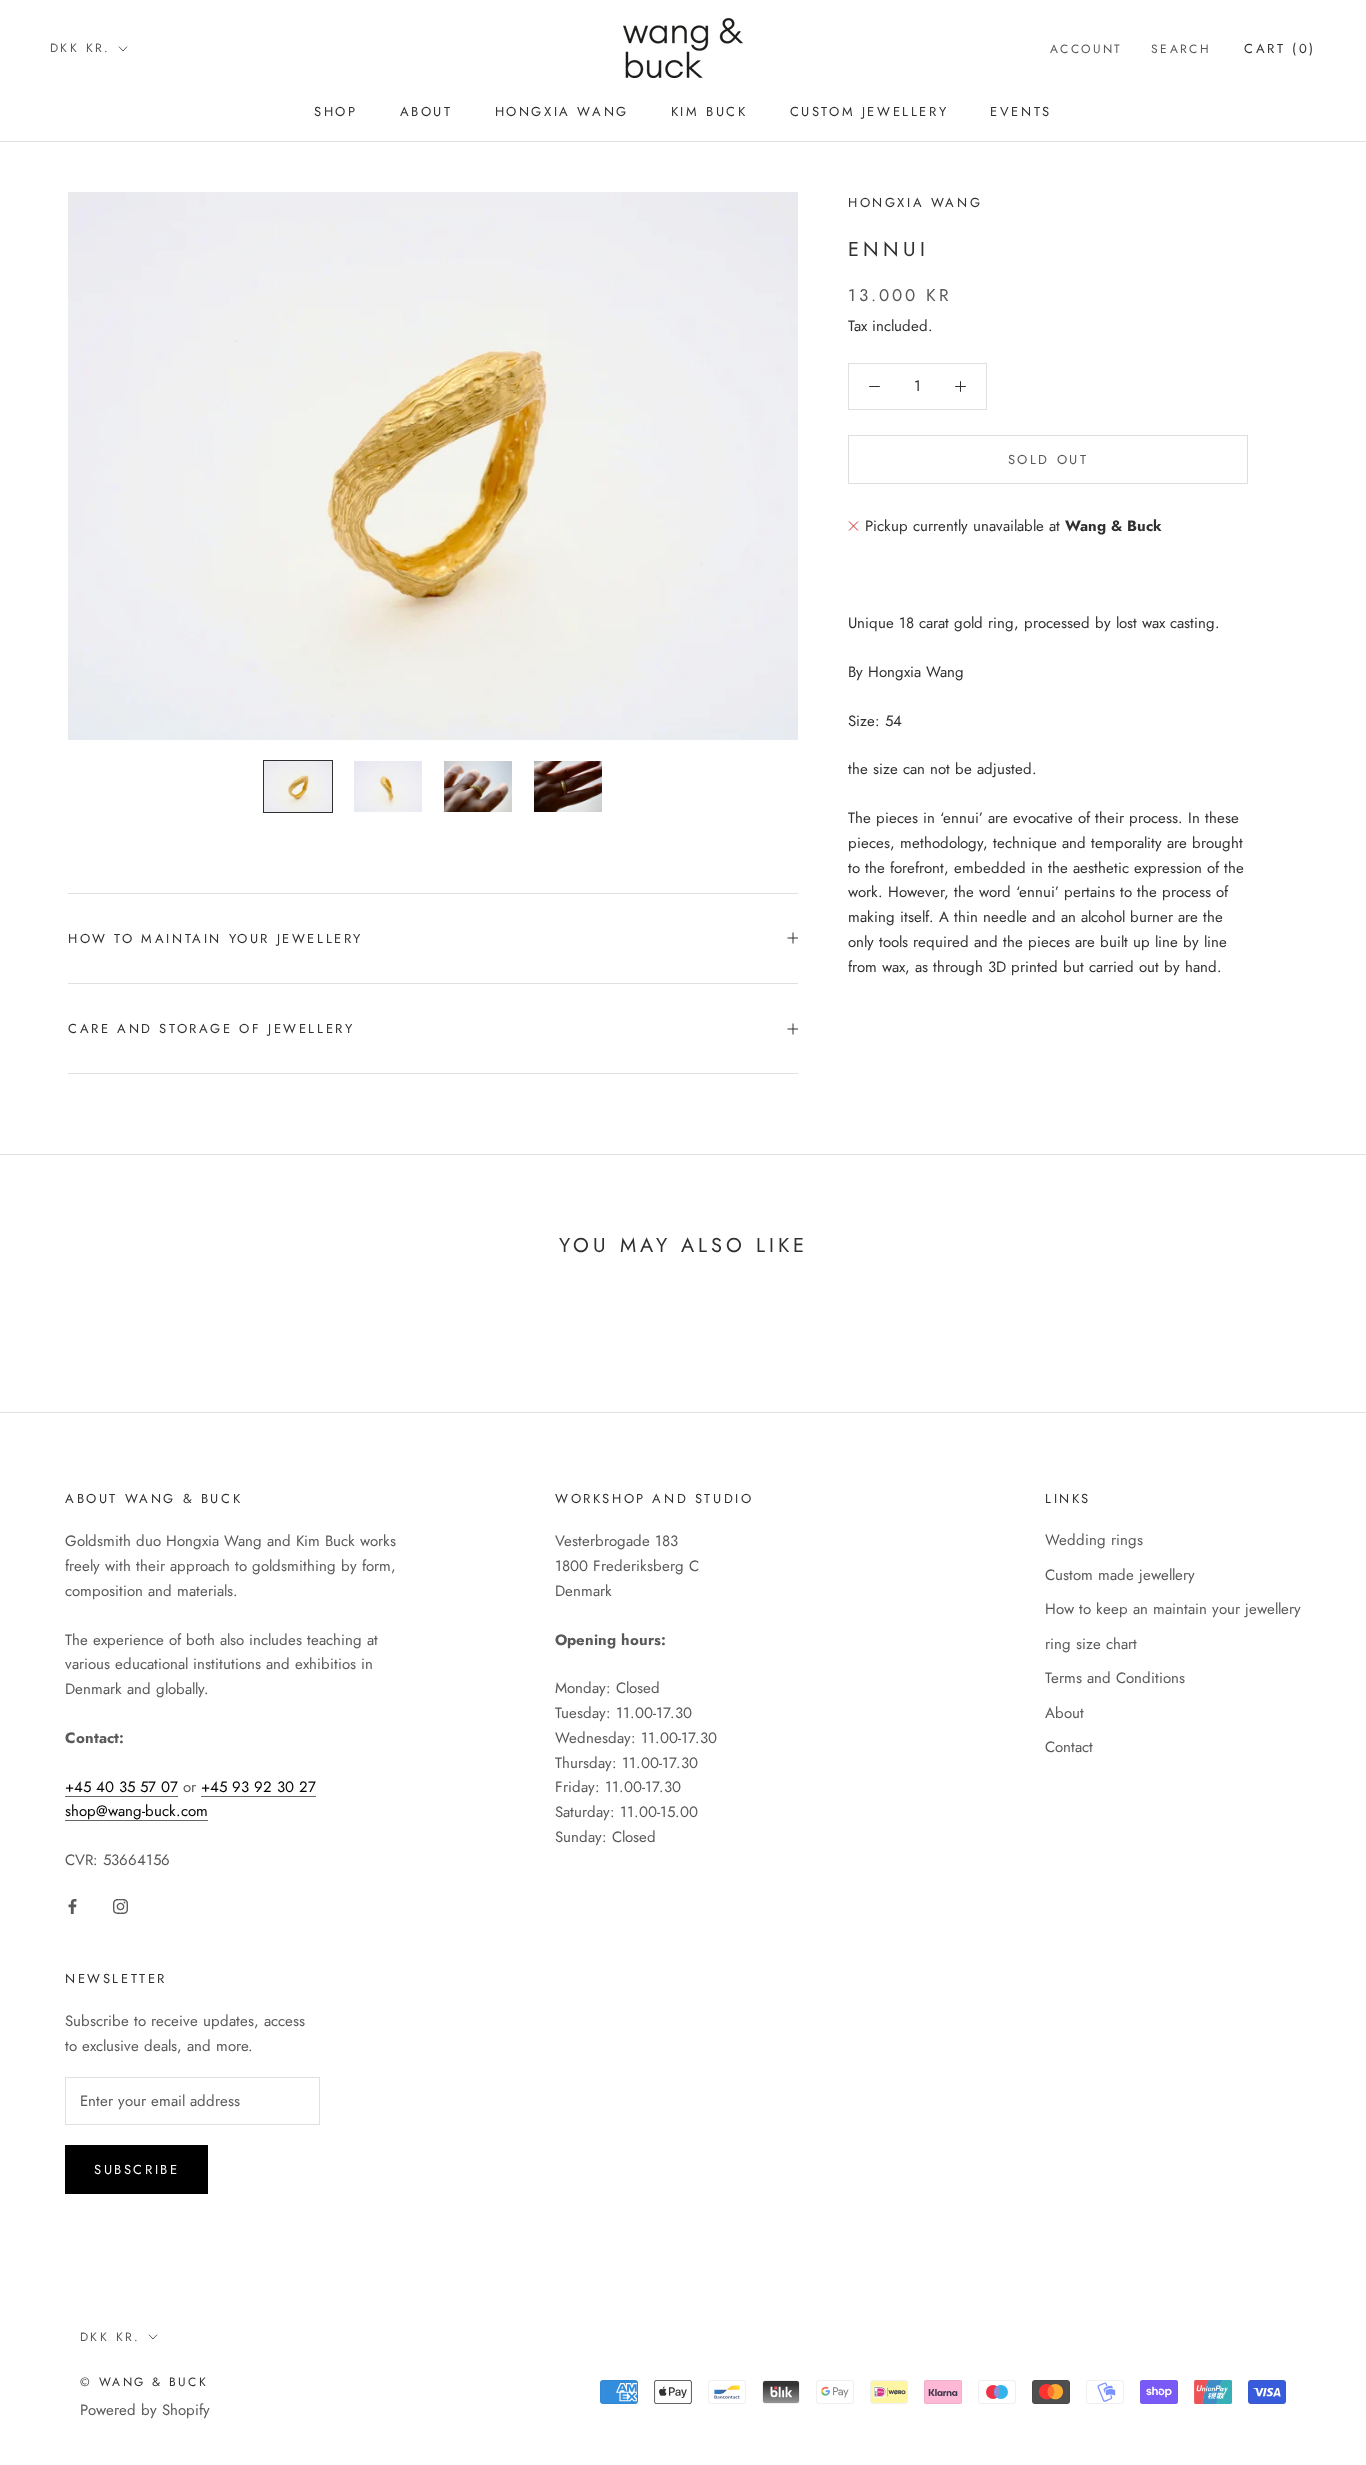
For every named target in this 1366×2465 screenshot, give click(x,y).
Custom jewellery (869, 111)
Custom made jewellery (1120, 1575)
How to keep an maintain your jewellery (1173, 1609)
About (426, 111)
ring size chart (1091, 1644)
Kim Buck (709, 111)
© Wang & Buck (144, 2382)
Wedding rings (1094, 1540)
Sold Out (1048, 459)
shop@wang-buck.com (136, 1811)
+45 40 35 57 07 (121, 1787)
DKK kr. (80, 48)
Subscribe (136, 2169)
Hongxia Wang (562, 111)
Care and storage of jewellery (211, 1028)
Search (1181, 49)
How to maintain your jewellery (215, 938)
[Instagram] (120, 1905)
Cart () (1280, 48)
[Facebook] (72, 1905)
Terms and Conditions (1115, 1678)
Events (1021, 111)
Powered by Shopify (145, 2410)
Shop (335, 111)
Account (1086, 49)
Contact (1069, 1747)
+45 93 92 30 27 (258, 1787)
